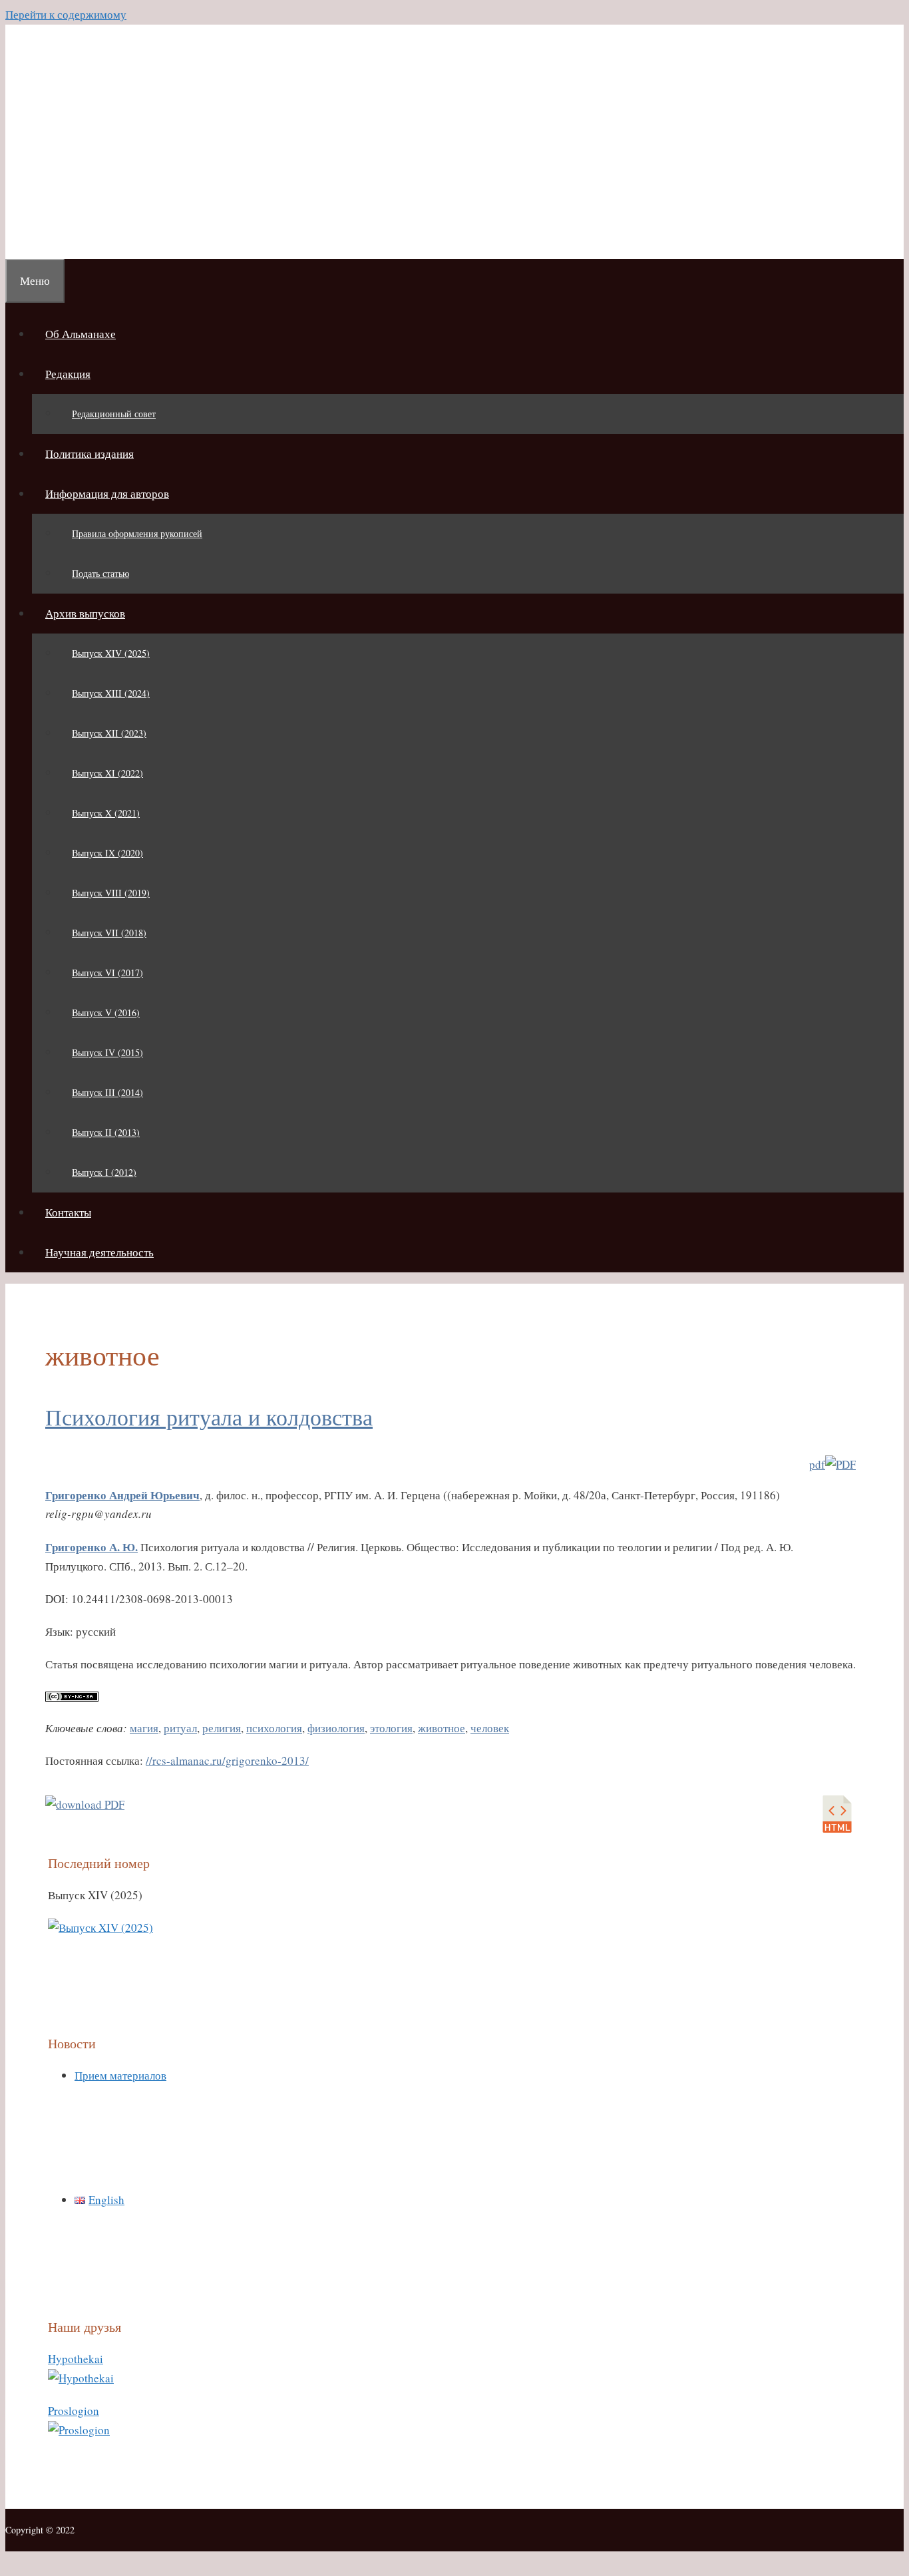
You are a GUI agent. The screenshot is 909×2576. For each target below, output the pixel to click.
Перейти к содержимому (66, 14)
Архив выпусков (85, 613)
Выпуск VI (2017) (107, 973)
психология (274, 1728)
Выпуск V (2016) (106, 1012)
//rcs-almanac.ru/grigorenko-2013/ (227, 1760)
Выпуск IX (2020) (107, 853)
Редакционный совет (114, 414)
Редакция (68, 374)
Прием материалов (120, 2075)
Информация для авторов (107, 493)
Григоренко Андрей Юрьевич (122, 1495)
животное (442, 1728)
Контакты (68, 1212)
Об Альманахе (81, 334)
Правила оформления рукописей (137, 533)
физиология (336, 1728)
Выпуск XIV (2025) (111, 653)
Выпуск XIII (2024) (111, 693)
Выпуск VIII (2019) (111, 893)
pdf (817, 1464)
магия (144, 1728)
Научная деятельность (99, 1252)
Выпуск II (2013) (106, 1132)
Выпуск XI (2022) (107, 773)
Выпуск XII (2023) (109, 733)
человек (490, 1728)
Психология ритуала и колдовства (209, 1417)
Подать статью (100, 573)
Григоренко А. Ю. (91, 1547)
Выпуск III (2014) (107, 1092)
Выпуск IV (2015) (107, 1052)
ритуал (180, 1728)
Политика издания (90, 454)
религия (222, 1728)
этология (391, 1728)
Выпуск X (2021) (106, 813)
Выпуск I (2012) (104, 1172)
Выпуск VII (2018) (109, 933)
